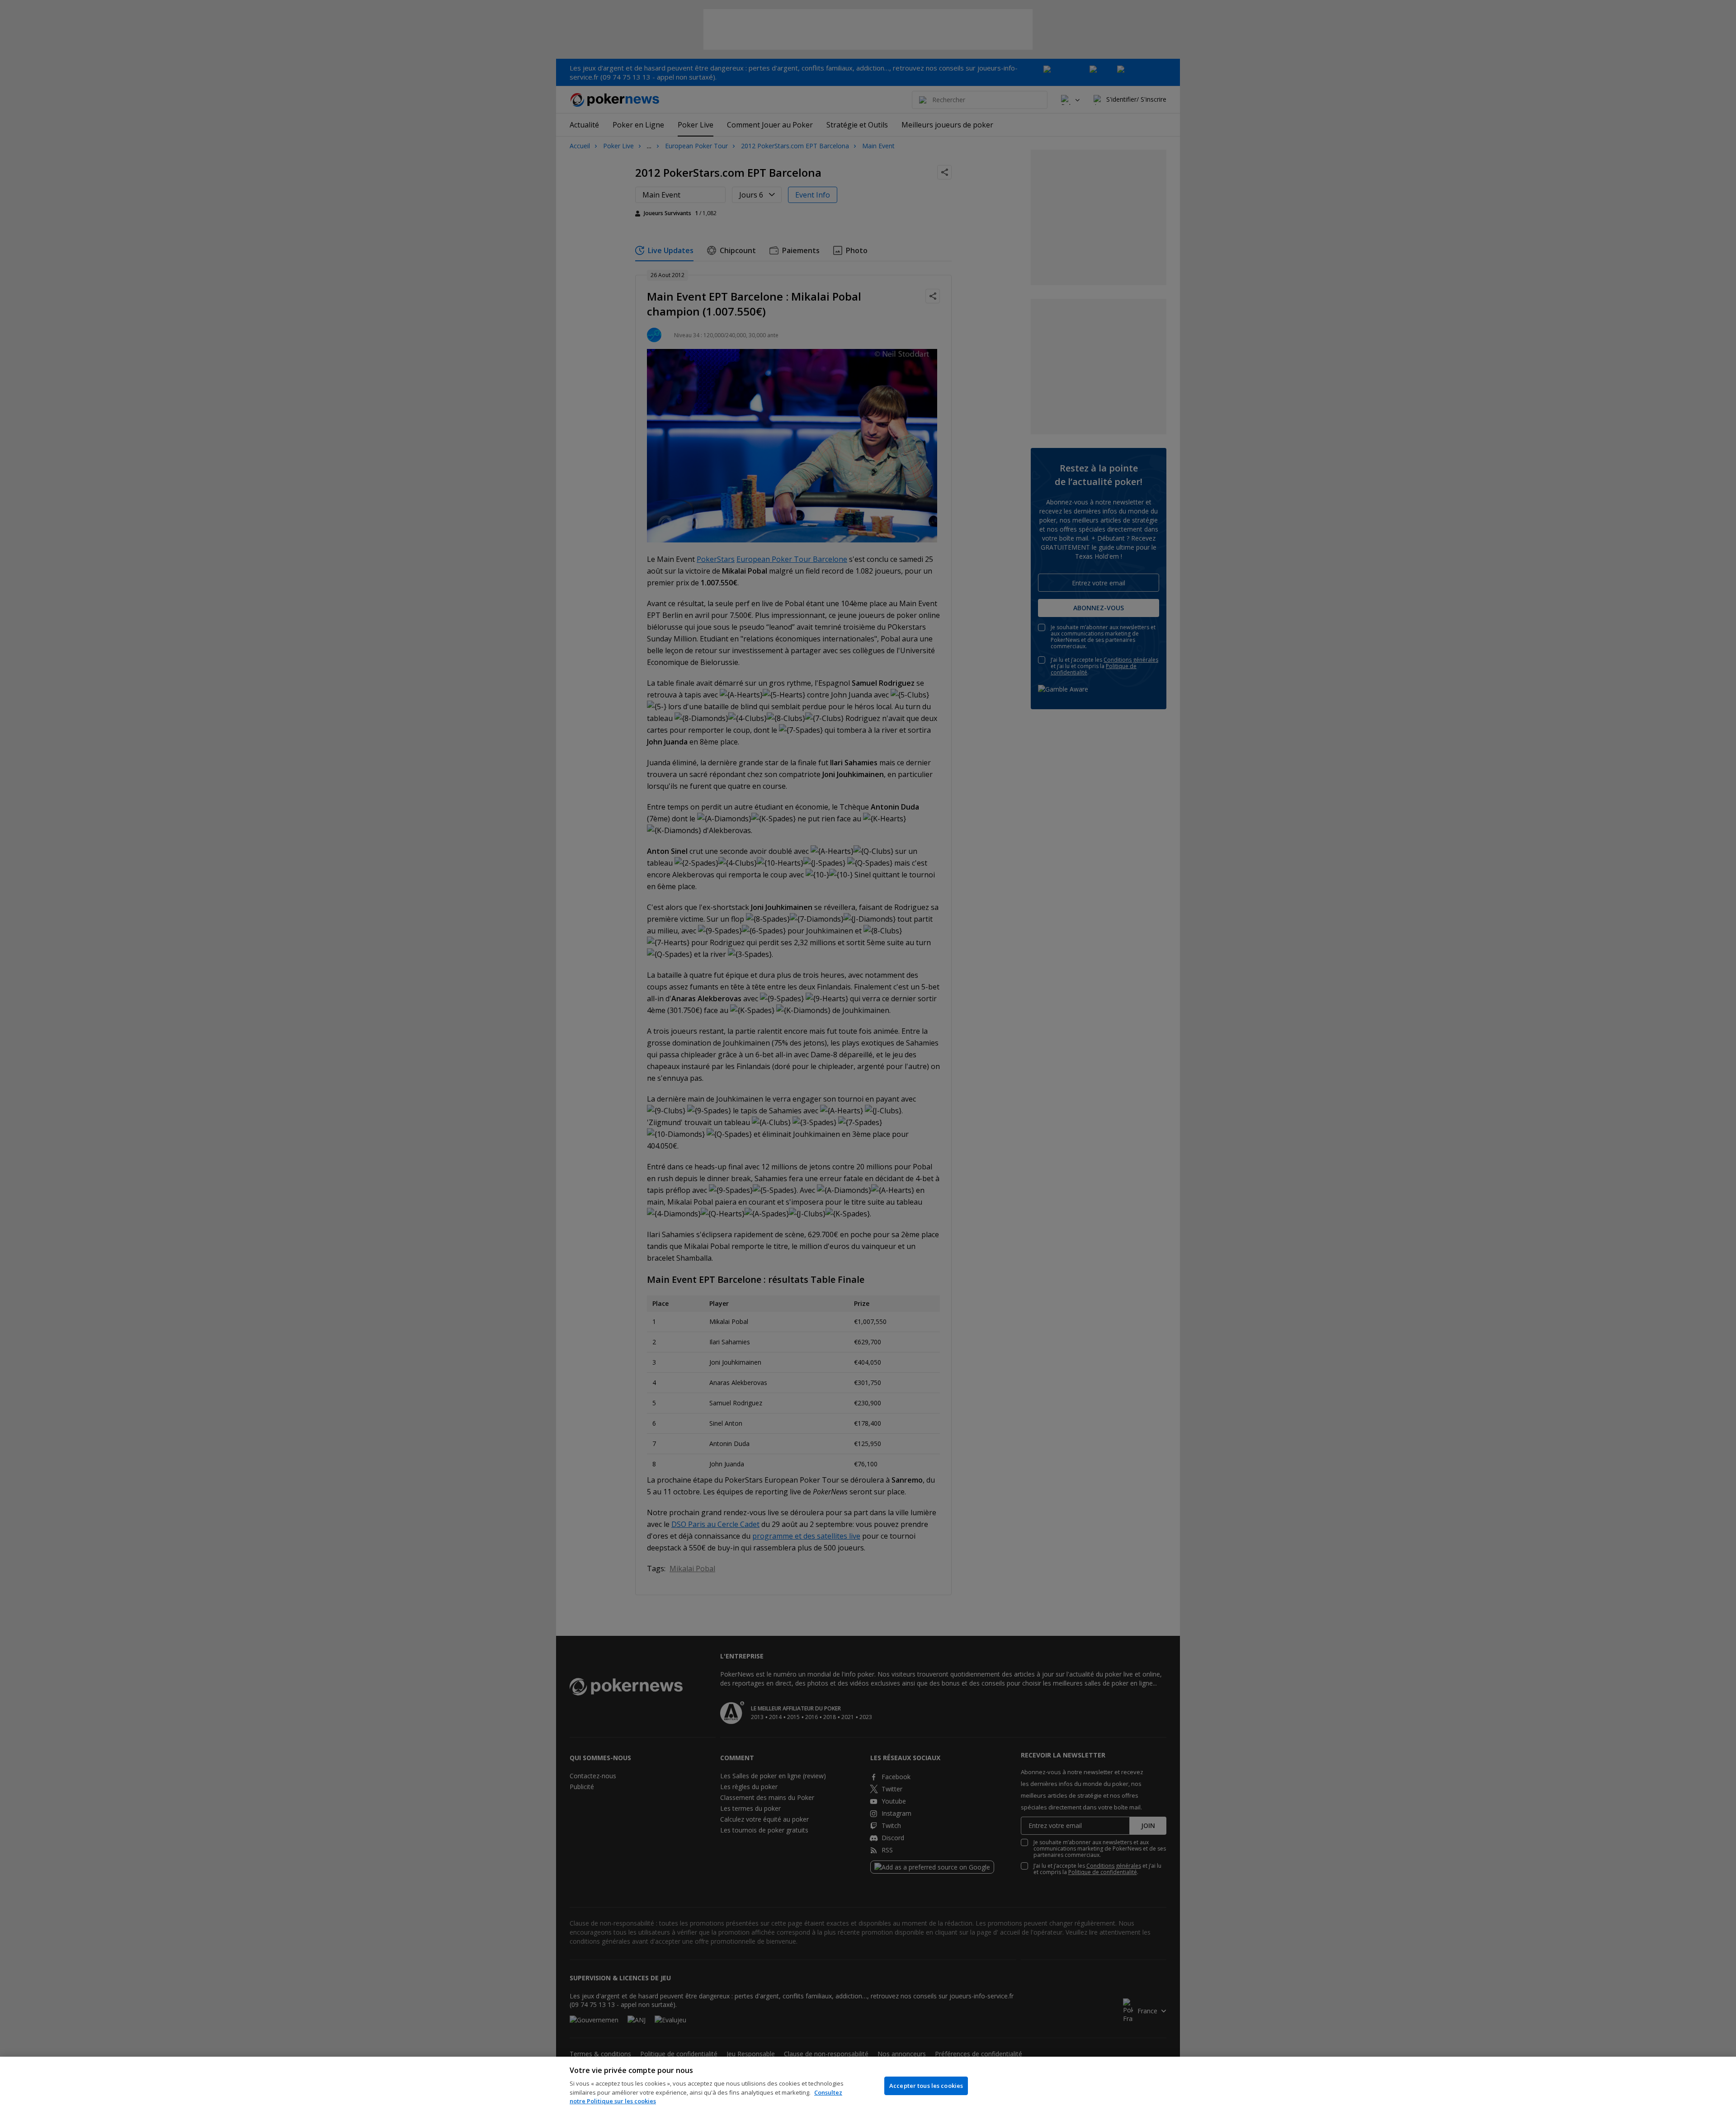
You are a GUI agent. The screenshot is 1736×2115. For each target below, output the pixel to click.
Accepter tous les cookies (926, 2086)
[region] (868, 2086)
